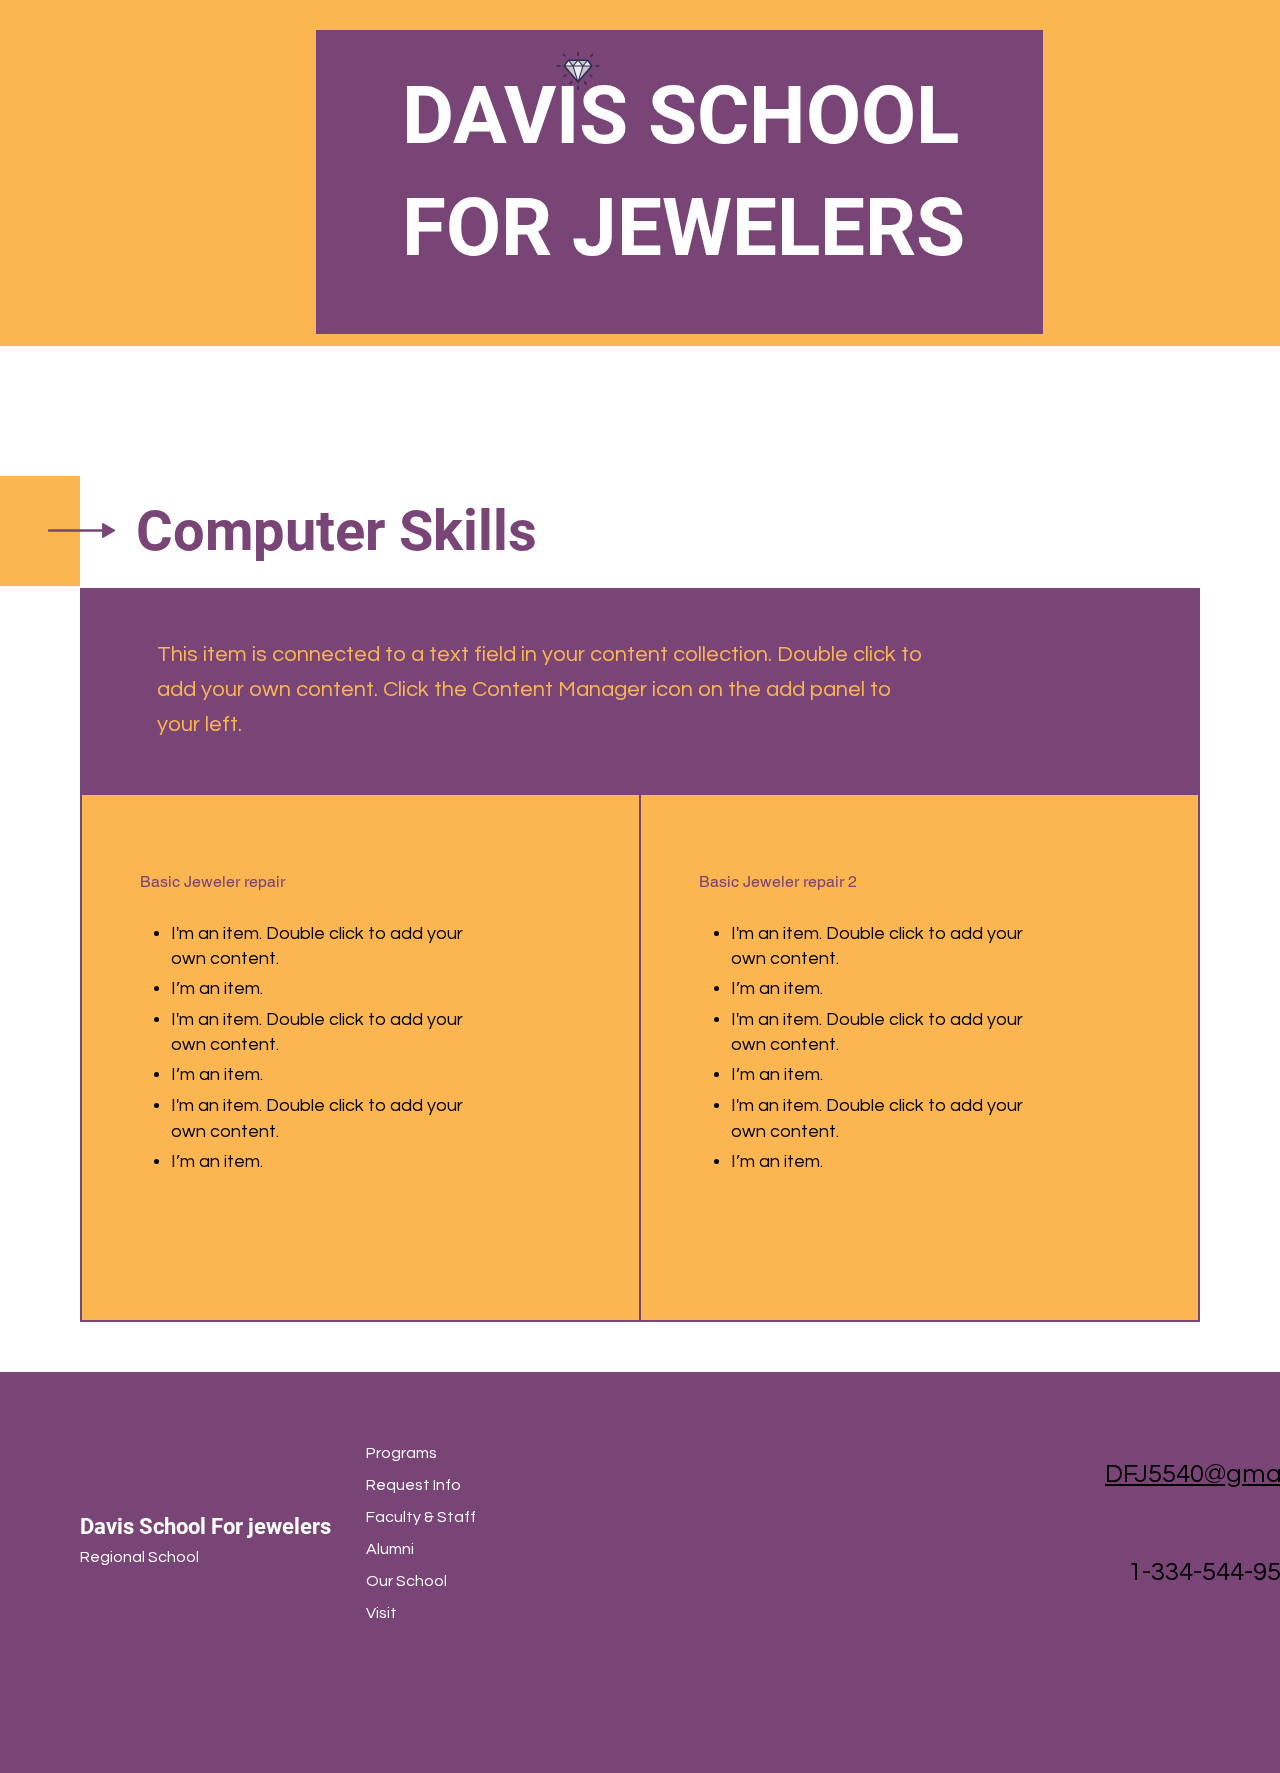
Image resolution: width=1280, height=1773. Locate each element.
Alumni (390, 1549)
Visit (381, 1613)
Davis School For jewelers (205, 1526)
